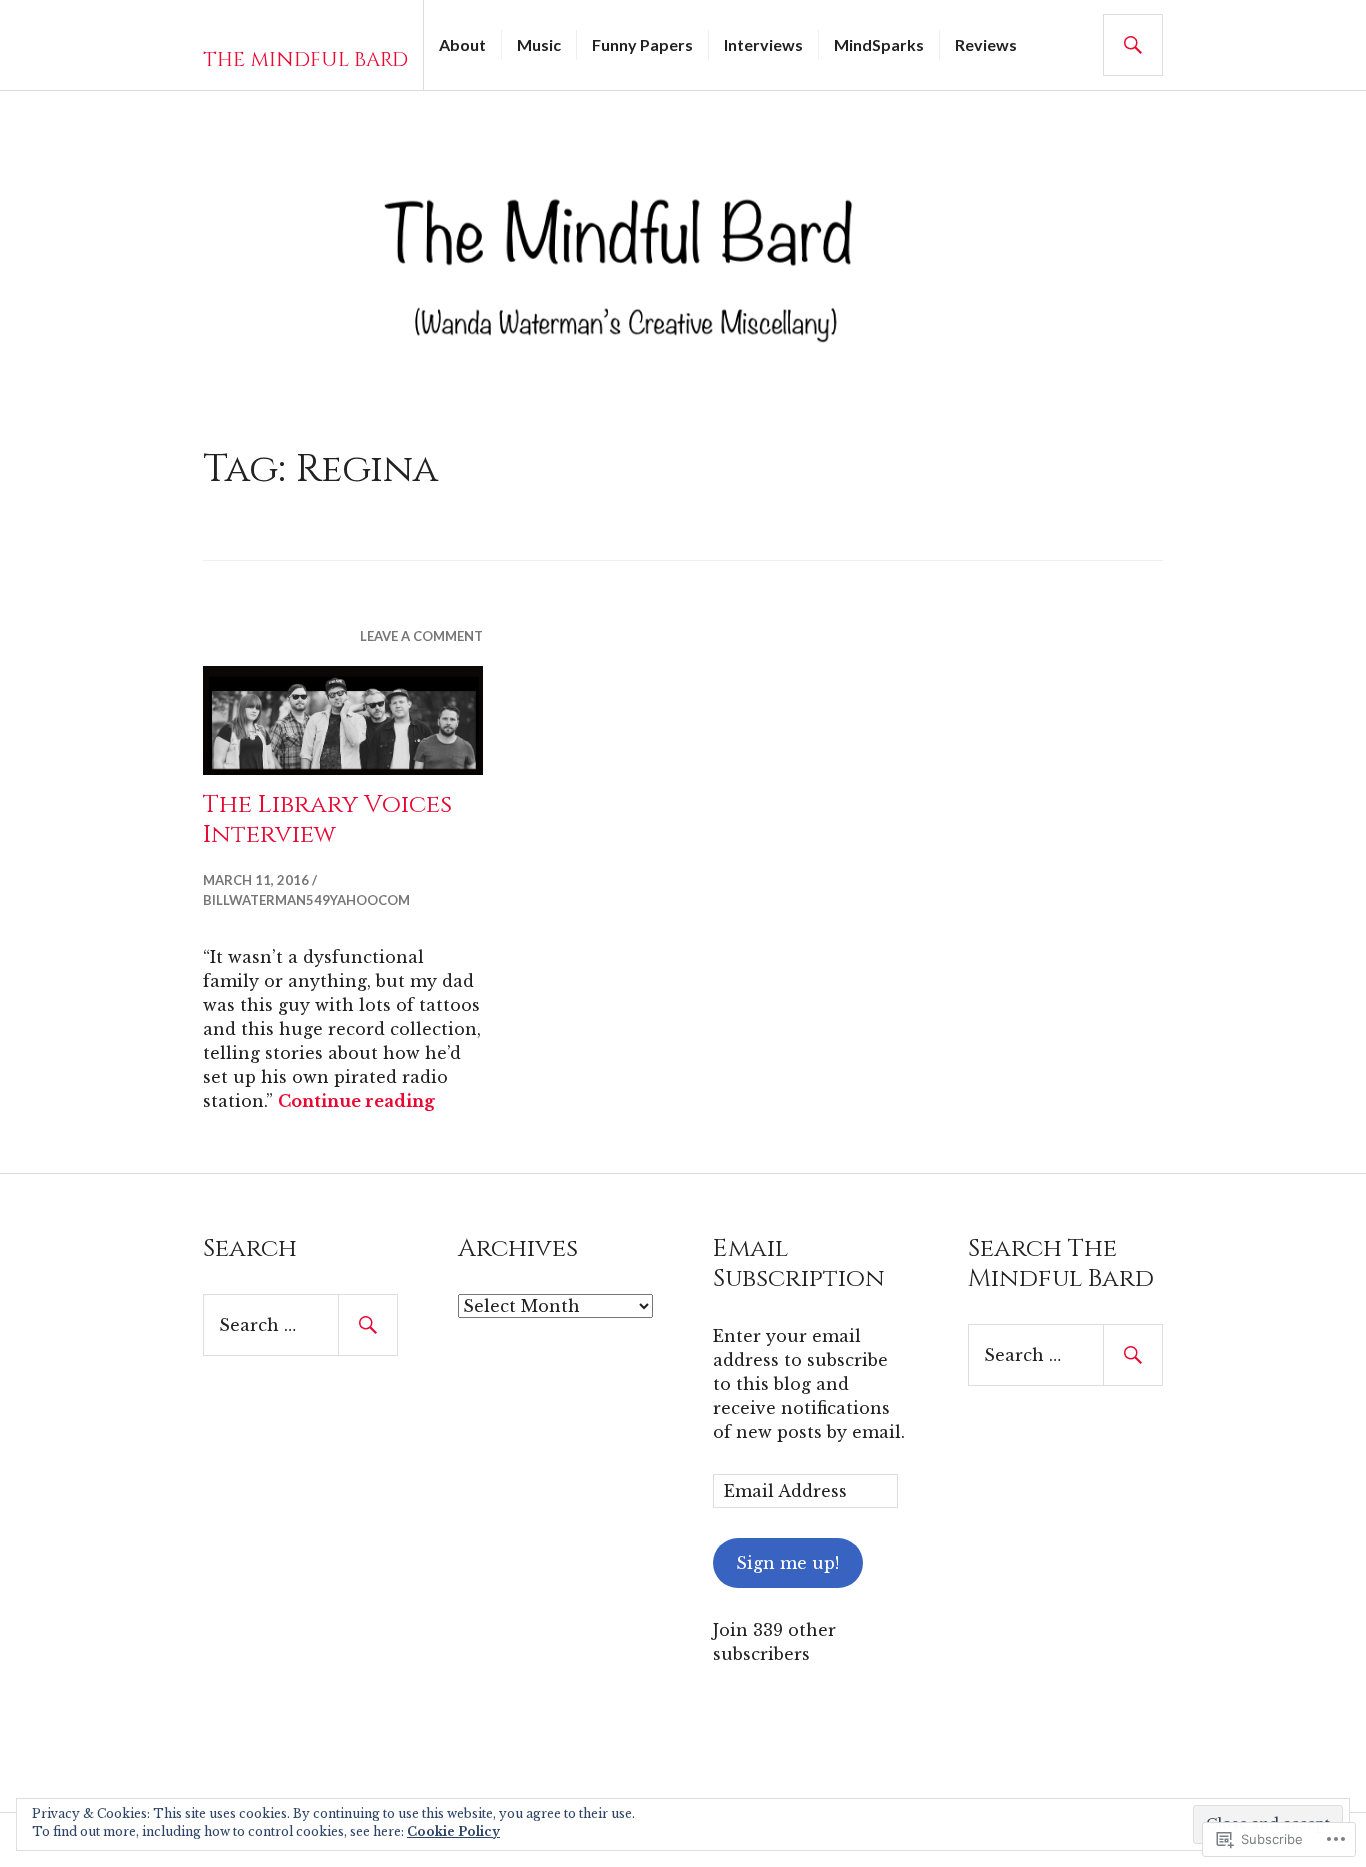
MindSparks (879, 44)
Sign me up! (787, 1563)
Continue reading (356, 1101)
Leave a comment (421, 636)
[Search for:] (300, 1325)
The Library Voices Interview (327, 819)
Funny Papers (642, 44)
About (462, 44)
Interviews (763, 44)
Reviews (986, 44)
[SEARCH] (1133, 45)
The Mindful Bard (305, 59)
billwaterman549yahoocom (306, 900)
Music (539, 44)
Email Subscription (799, 1263)
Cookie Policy (453, 1831)
